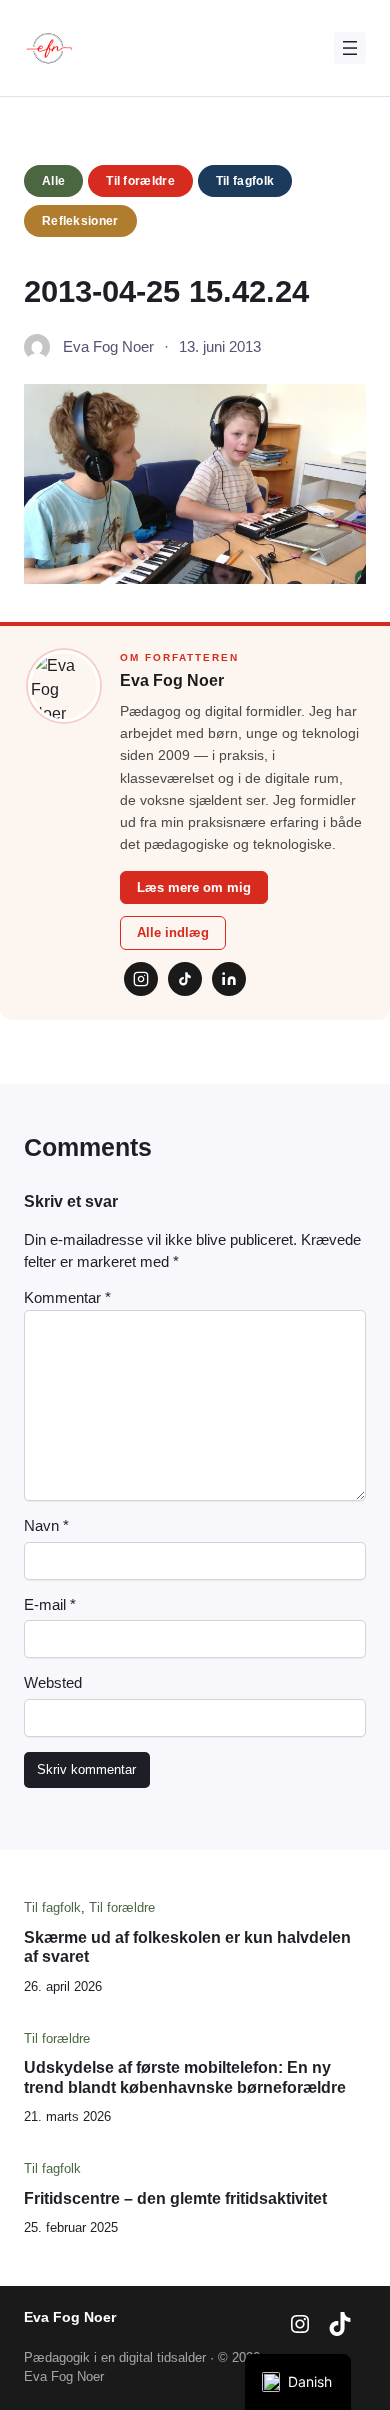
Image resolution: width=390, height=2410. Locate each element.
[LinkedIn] (229, 979)
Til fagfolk (245, 181)
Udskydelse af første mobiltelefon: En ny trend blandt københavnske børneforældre (185, 2076)
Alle (53, 181)
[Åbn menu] (350, 48)
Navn (46, 1526)
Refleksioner (80, 221)
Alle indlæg (173, 932)
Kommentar (67, 1298)
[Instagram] (141, 979)
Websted (53, 1683)
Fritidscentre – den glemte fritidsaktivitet (175, 2198)
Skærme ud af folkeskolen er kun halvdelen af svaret (187, 1946)
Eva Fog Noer (70, 2317)
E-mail (50, 1605)
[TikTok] (185, 979)
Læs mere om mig (194, 887)
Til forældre (140, 181)
